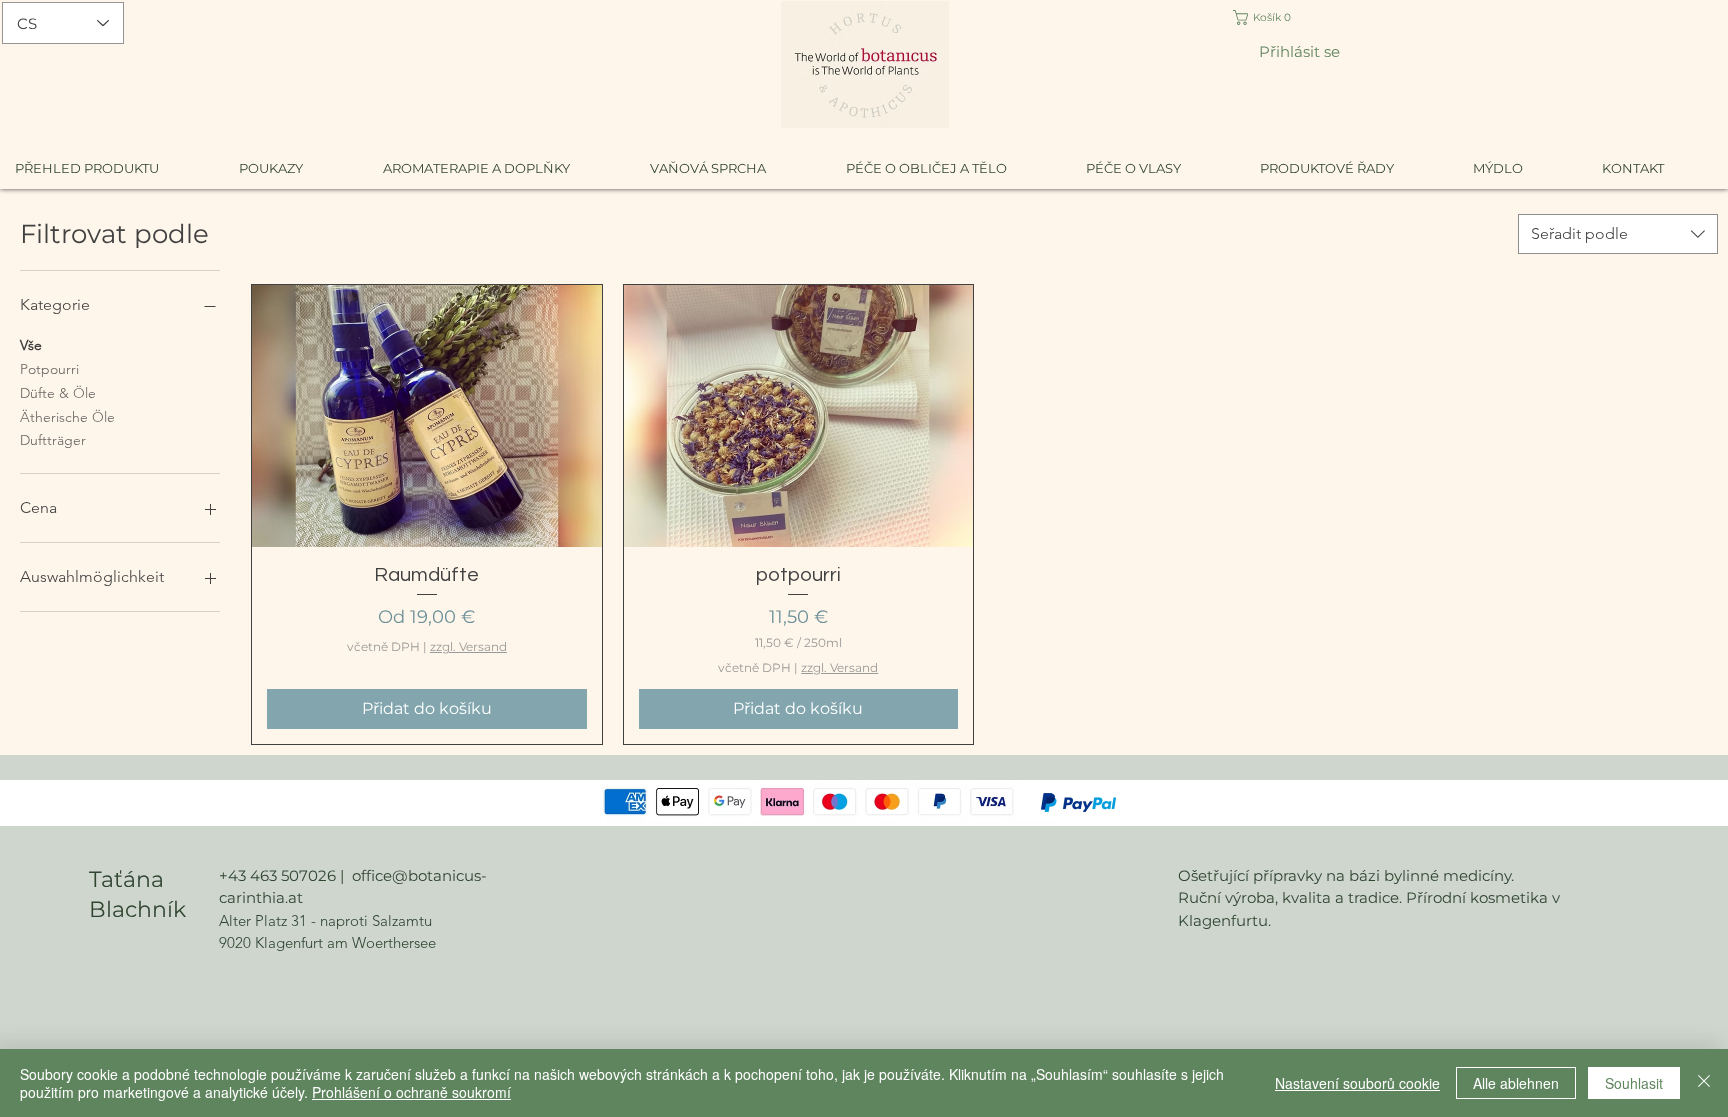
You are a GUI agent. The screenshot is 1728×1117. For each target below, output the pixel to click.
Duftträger (53, 440)
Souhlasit (1634, 1083)
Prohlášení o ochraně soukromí (411, 1092)
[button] (1274, 17)
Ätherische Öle (67, 417)
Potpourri (49, 369)
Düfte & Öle (58, 393)
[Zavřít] (1704, 1083)
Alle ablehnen (1516, 1083)
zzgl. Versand (468, 646)
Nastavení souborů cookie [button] (1357, 1083)
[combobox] (1618, 234)
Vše (31, 345)
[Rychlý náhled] (427, 416)
